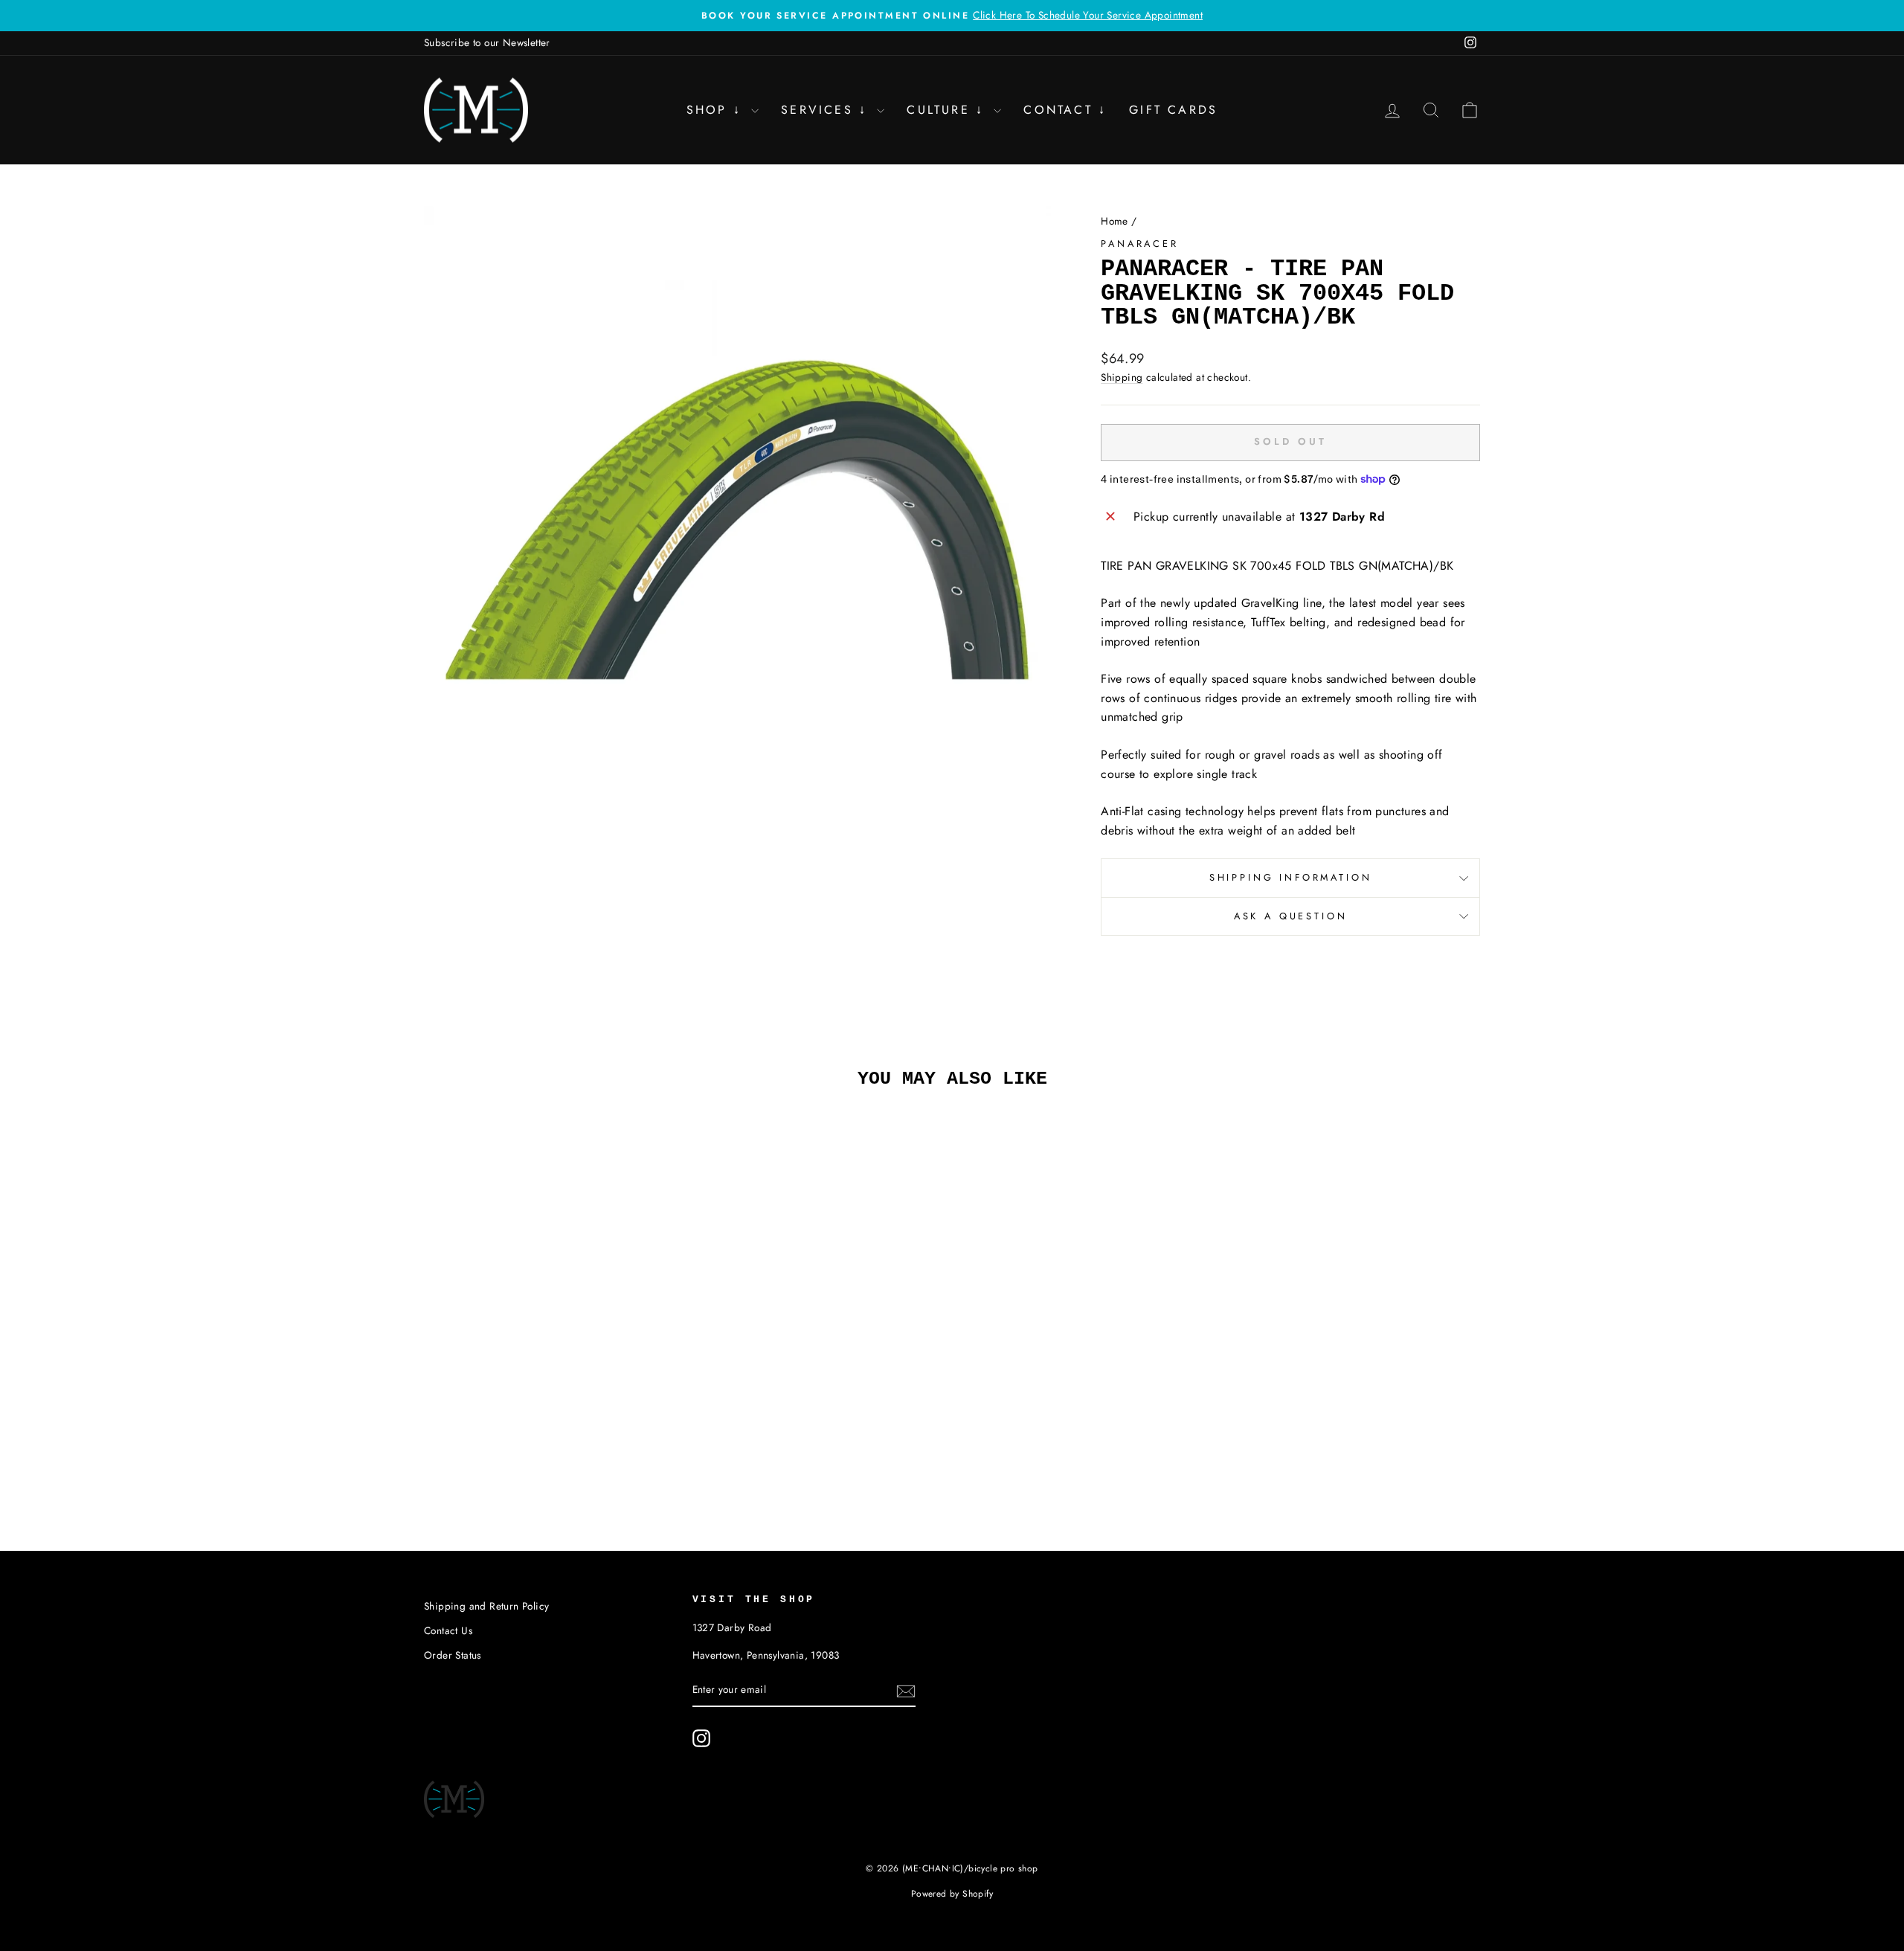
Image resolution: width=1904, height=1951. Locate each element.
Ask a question (1291, 916)
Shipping (1122, 377)
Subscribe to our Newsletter (487, 42)
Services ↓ (827, 110)
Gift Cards (1173, 110)
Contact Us (448, 1630)
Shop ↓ (717, 110)
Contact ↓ (1065, 110)
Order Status (453, 1655)
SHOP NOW (550, 1359)
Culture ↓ (948, 110)
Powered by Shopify (952, 1894)
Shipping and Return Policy (486, 1606)
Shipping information (1291, 877)
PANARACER (1140, 244)
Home (1115, 221)
